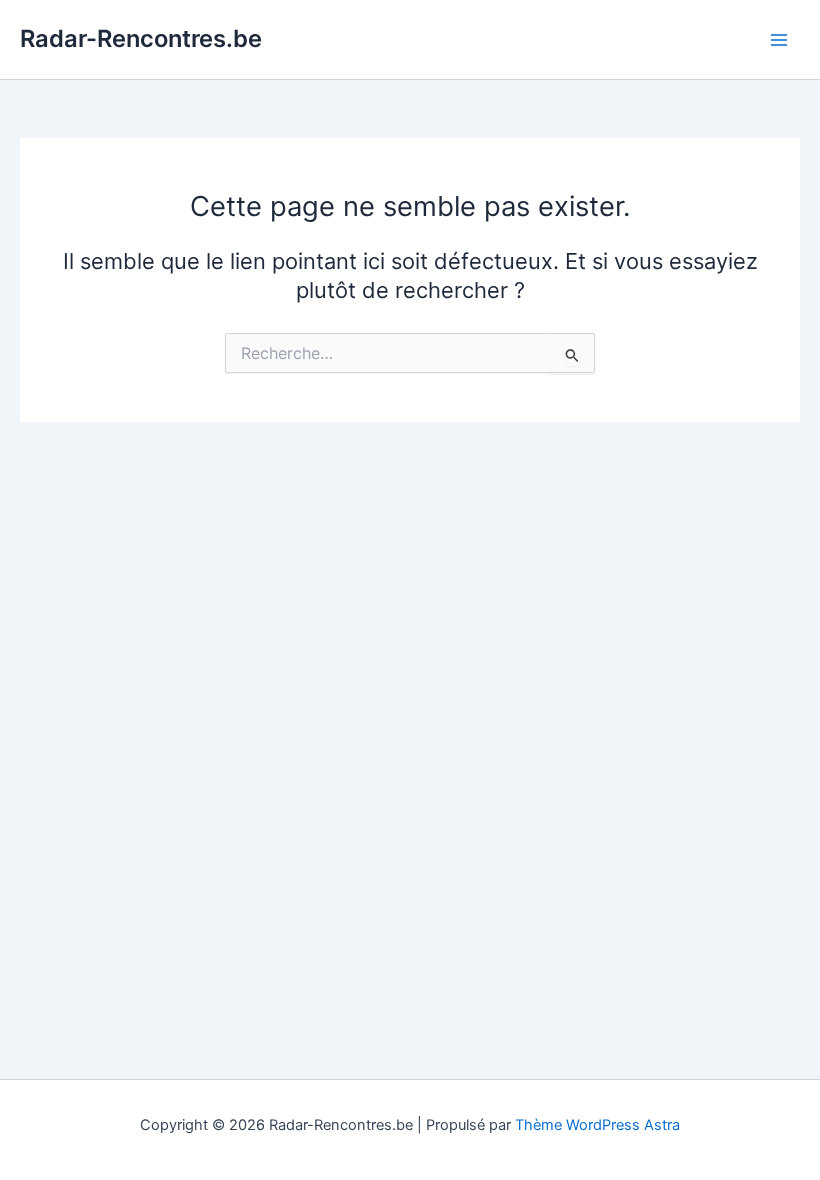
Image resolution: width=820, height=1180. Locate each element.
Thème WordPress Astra (597, 1125)
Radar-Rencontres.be (141, 38)
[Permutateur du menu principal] (779, 40)
